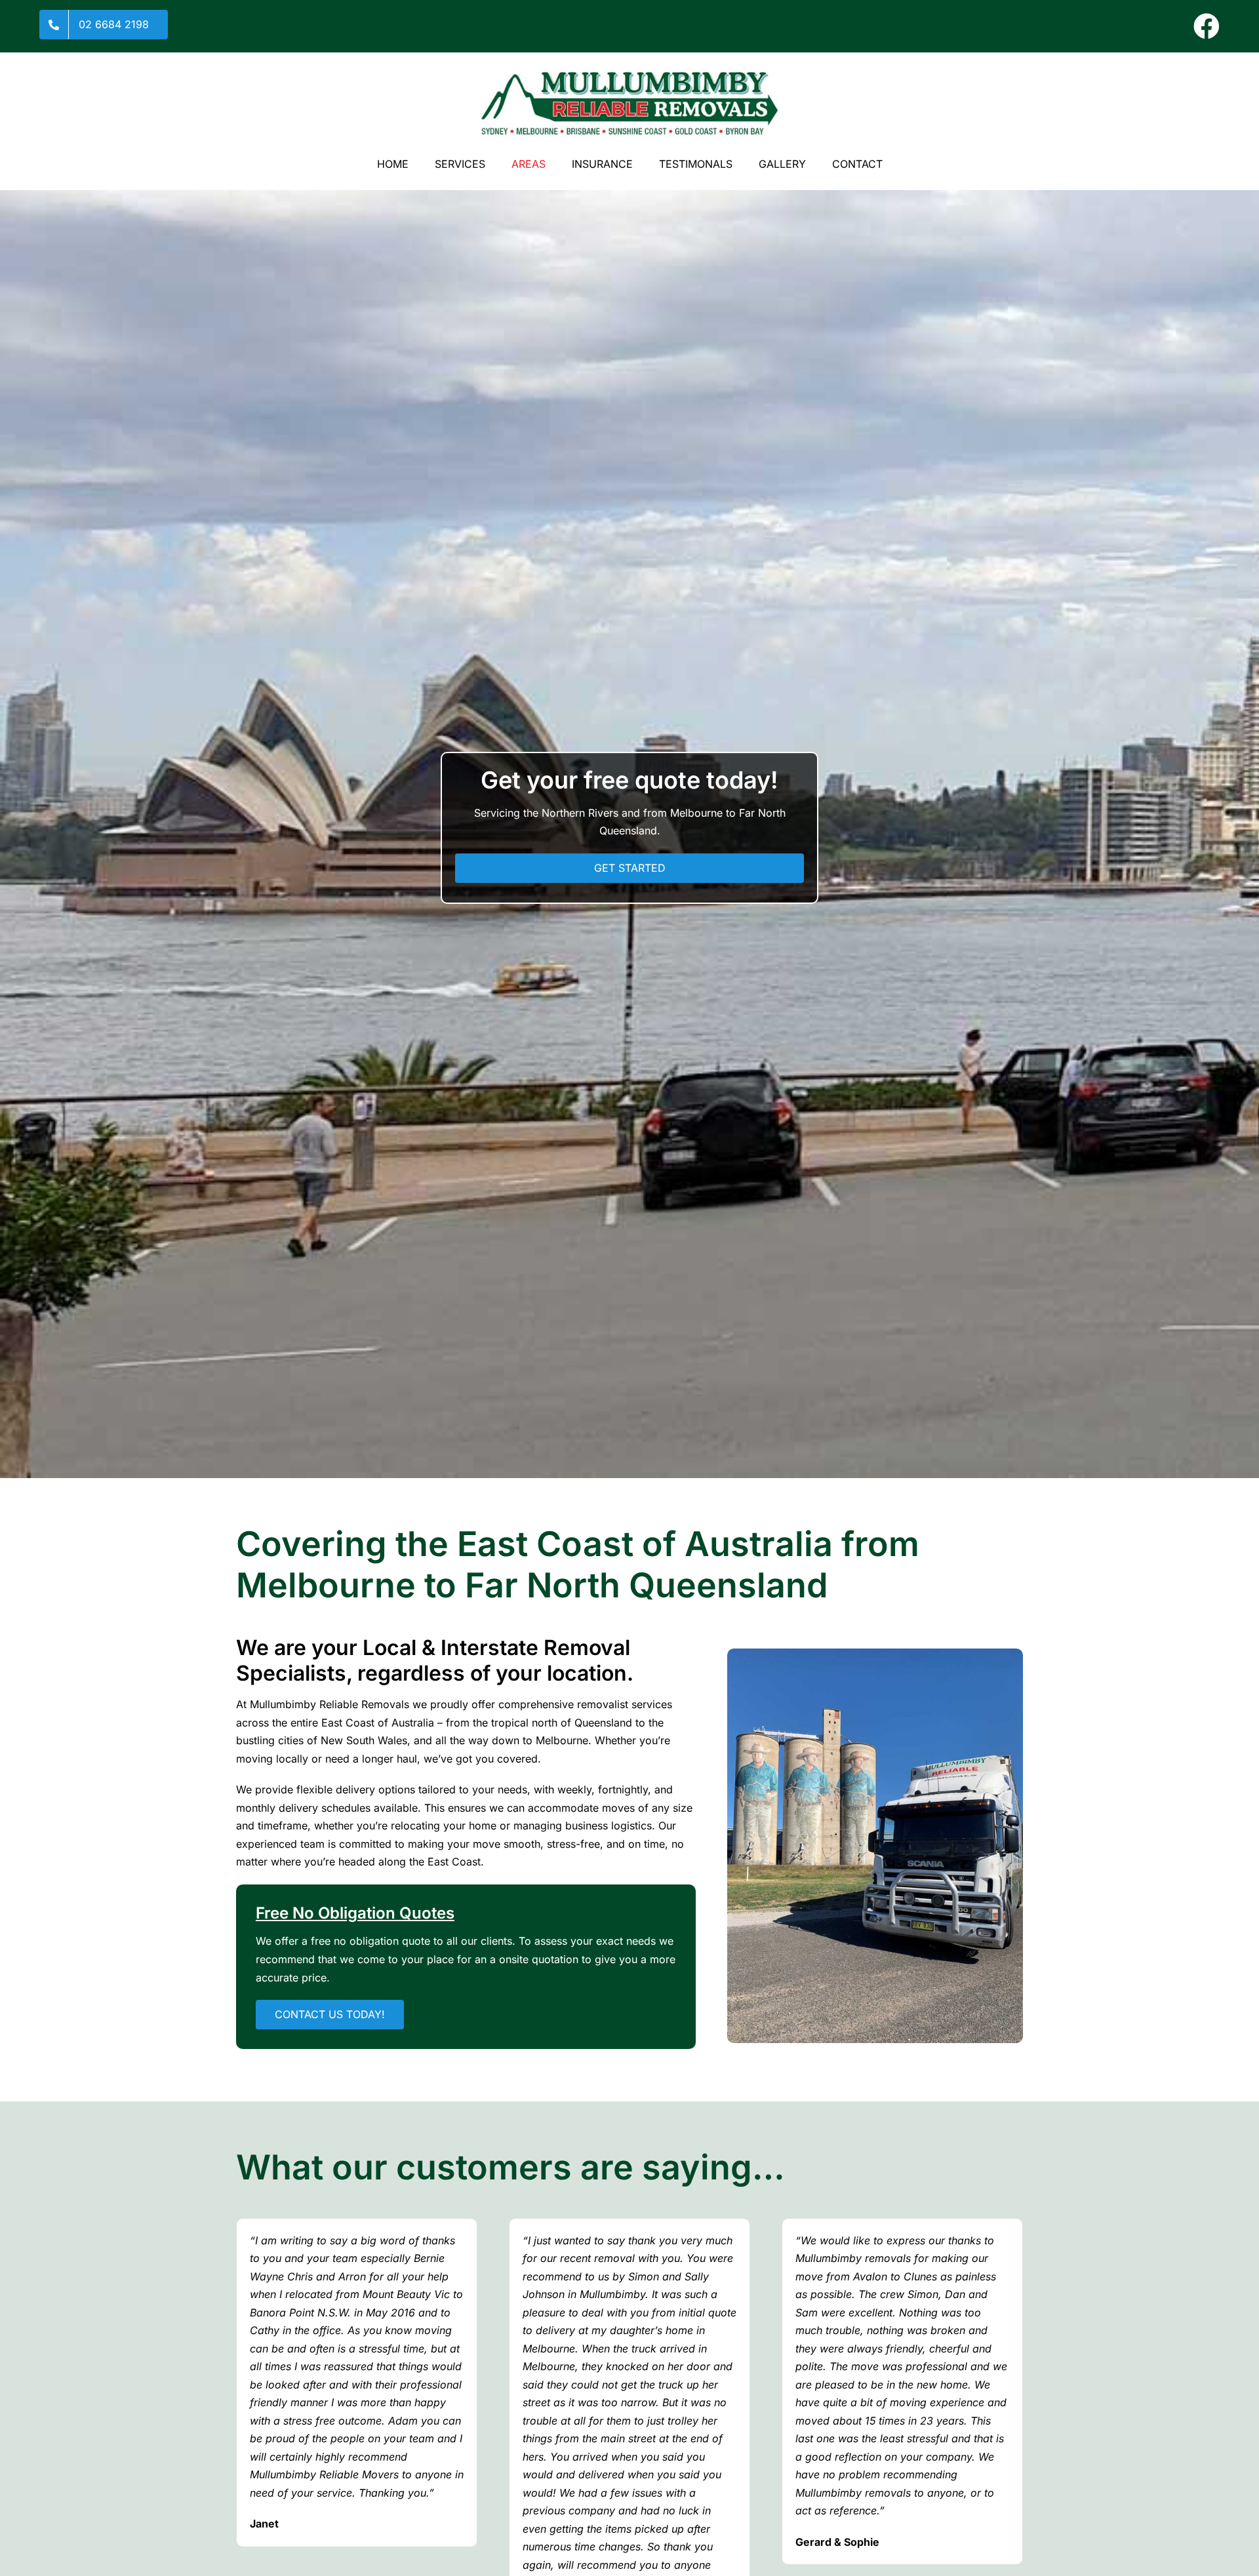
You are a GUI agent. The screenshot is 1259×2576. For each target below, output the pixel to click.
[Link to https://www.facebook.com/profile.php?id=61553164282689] (1207, 26)
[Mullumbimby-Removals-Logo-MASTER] (629, 74)
